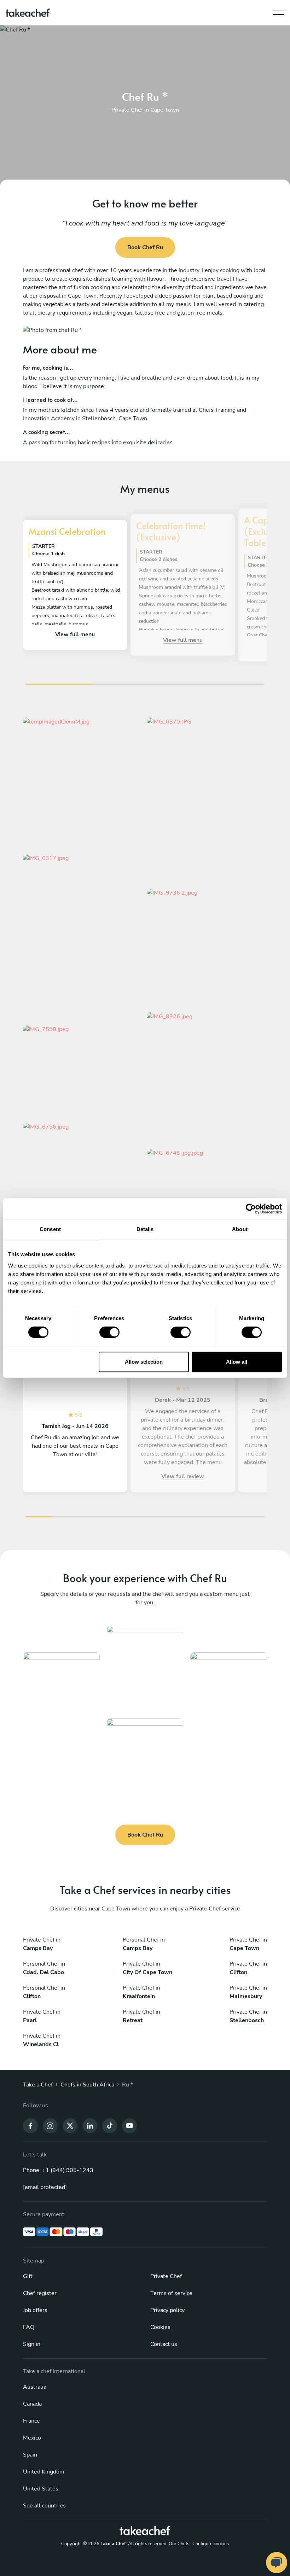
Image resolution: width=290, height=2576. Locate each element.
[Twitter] (70, 2125)
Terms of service (171, 2293)
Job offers (35, 2310)
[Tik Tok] (110, 2125)
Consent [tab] (50, 1229)
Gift (28, 2276)
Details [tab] (145, 1229)
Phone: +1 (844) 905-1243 (58, 2170)
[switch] (109, 1332)
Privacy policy (167, 2310)
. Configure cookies (210, 2544)
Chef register (40, 2293)
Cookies (160, 2327)
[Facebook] (30, 2125)
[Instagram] (50, 2125)
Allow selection (144, 1362)
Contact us (164, 2344)
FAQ (29, 2327)
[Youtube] (129, 2125)
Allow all (237, 1362)
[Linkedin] (90, 2125)
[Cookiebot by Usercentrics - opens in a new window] (251, 1209)
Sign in (32, 2344)
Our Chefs (179, 2544)
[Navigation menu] (279, 11)
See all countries (44, 2506)
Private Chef (166, 2276)
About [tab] (240, 1229)
